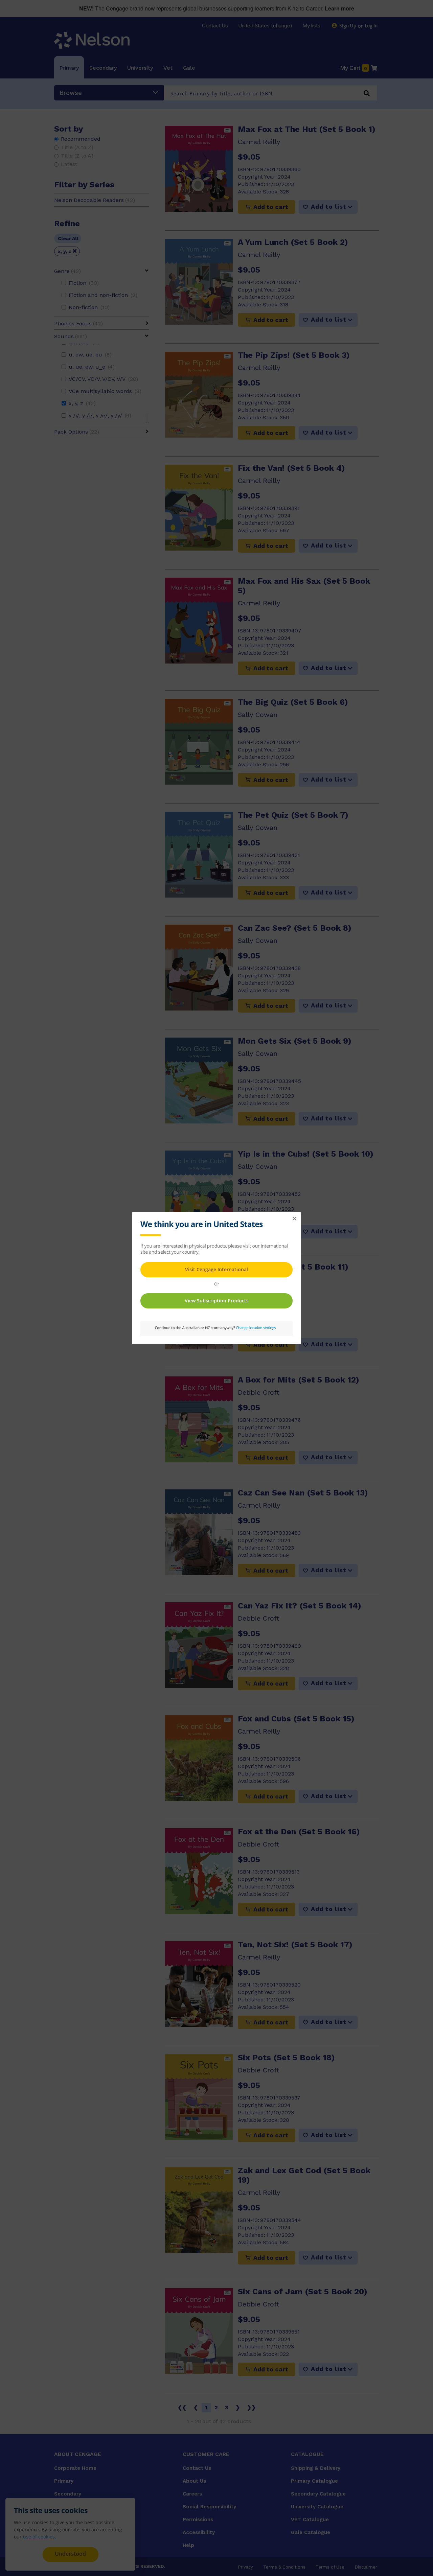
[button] (294, 1219)
